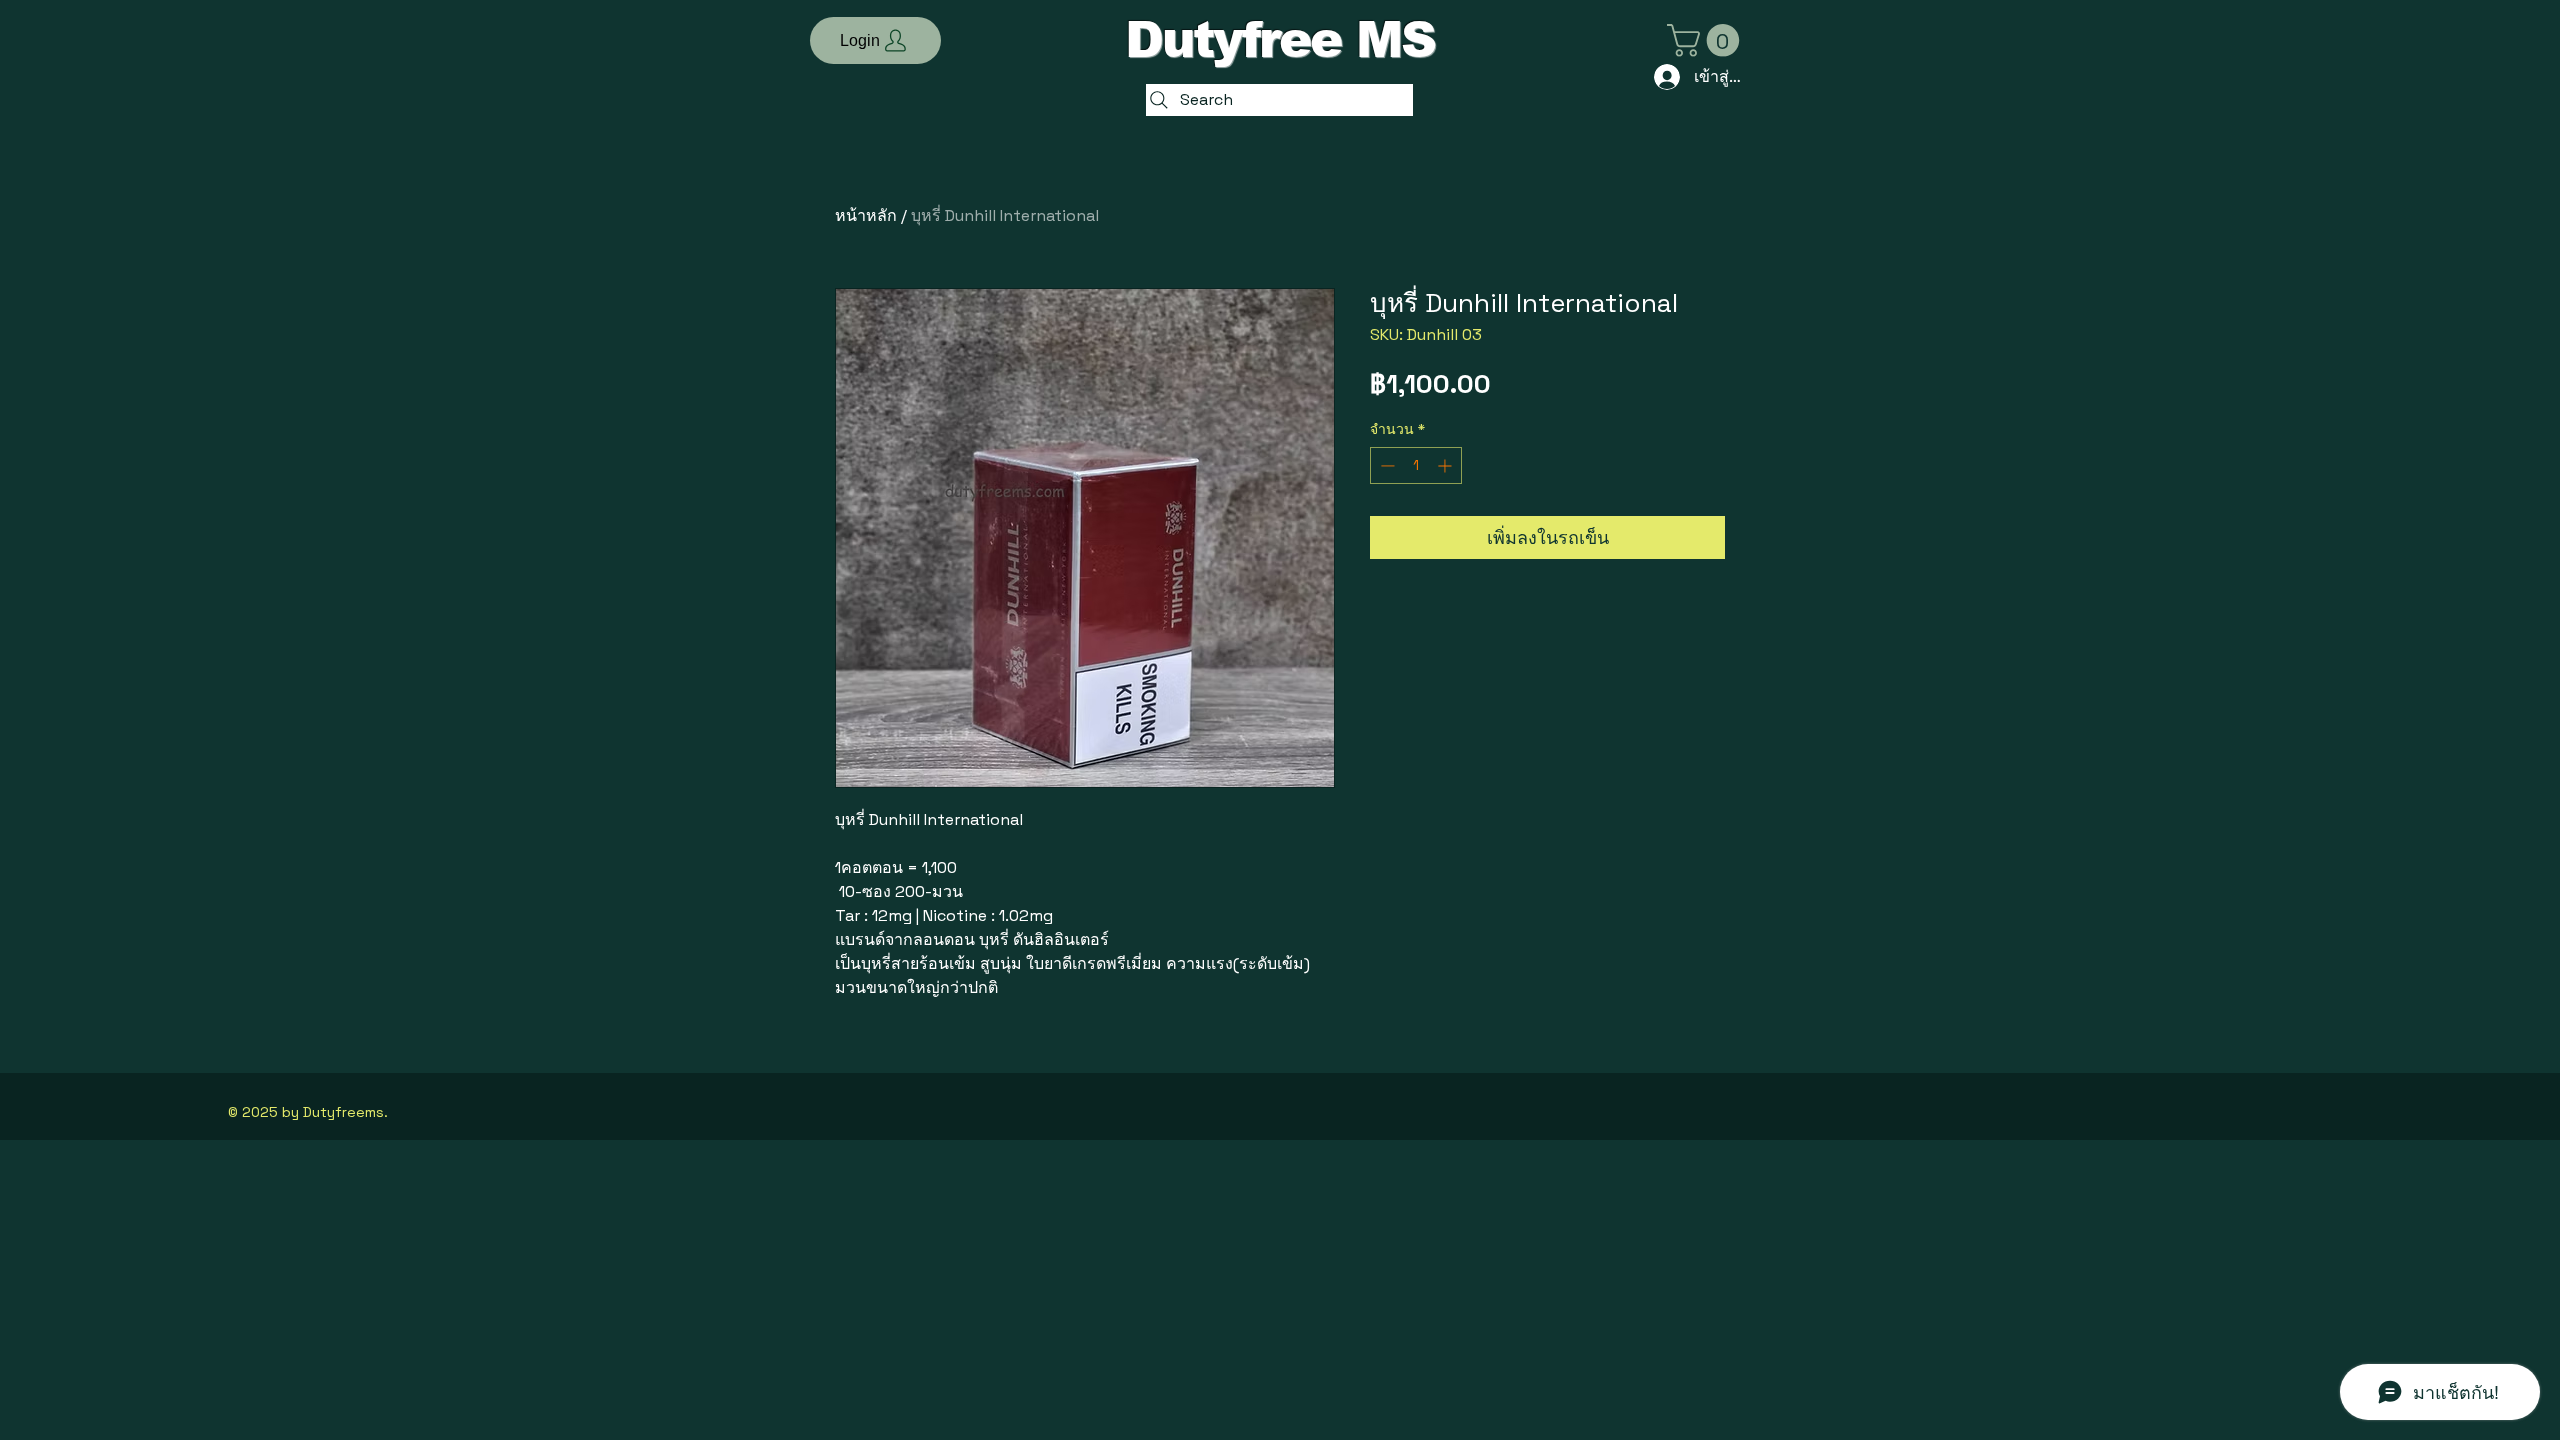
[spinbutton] (1416, 465)
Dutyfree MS (1280, 40)
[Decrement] (1385, 465)
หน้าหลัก (866, 215)
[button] (875, 40)
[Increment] (1446, 465)
